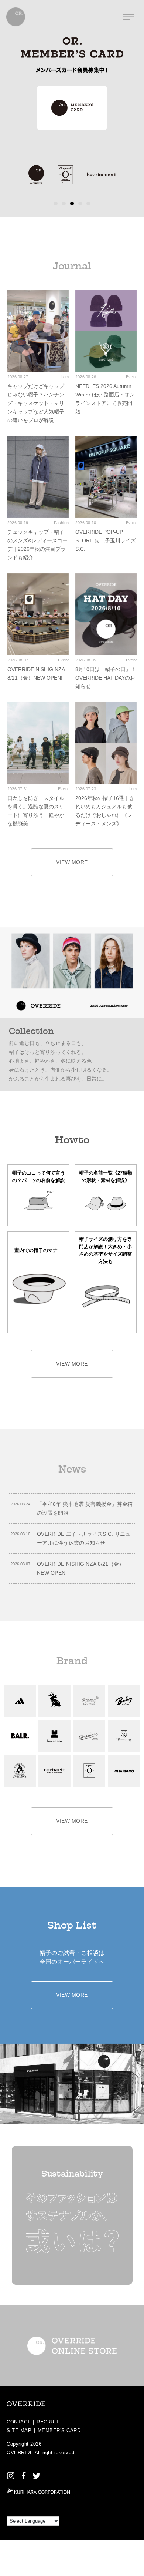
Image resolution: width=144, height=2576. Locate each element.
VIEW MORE (72, 862)
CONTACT (19, 2422)
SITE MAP (19, 2430)
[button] (56, 204)
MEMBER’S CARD (59, 2430)
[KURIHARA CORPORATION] (38, 2491)
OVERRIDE (20, 2453)
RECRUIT (48, 2422)
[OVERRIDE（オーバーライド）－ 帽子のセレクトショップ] (16, 17)
